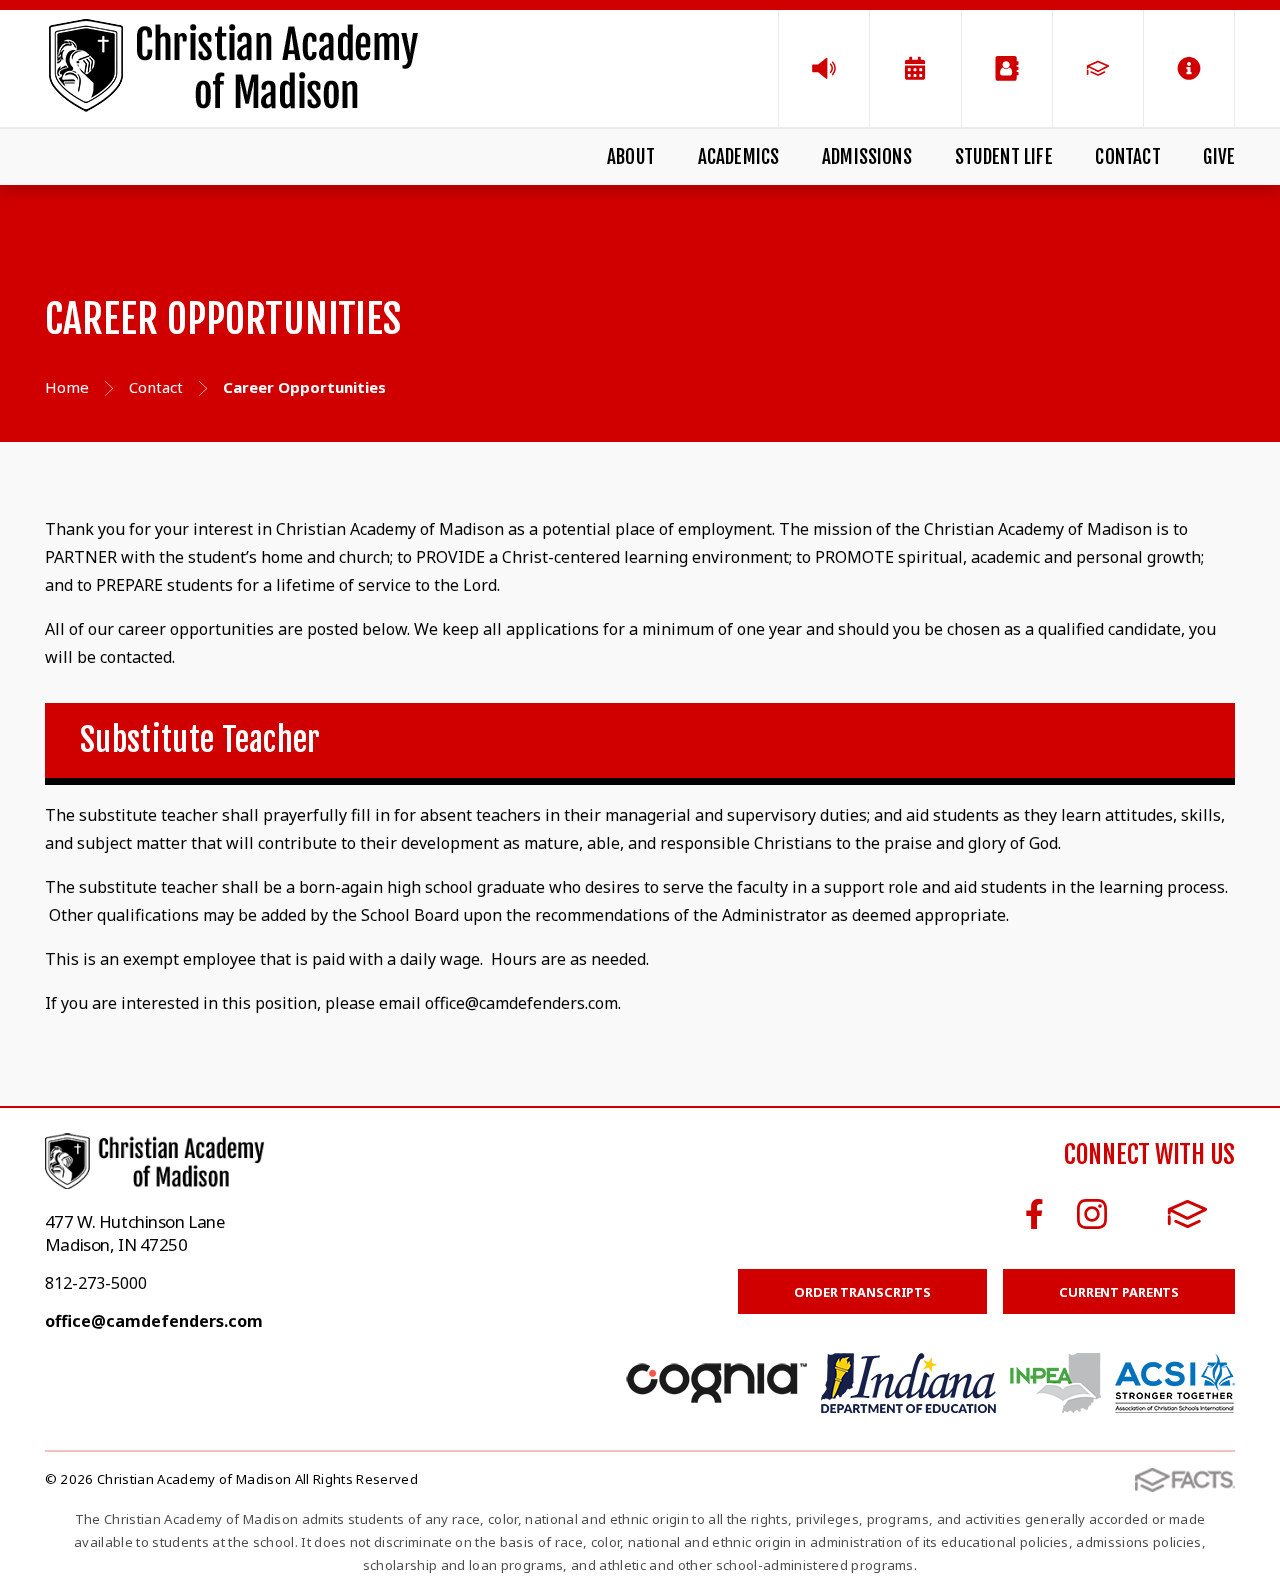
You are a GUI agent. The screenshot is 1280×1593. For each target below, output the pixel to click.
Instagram (1092, 1214)
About (631, 157)
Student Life (1004, 157)
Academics (739, 157)
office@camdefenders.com (154, 1321)
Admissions (867, 157)
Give (1219, 157)
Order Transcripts (862, 1292)
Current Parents (1119, 1292)
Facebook (1034, 1214)
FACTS (1187, 1214)
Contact (1127, 157)
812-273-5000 (96, 1283)
